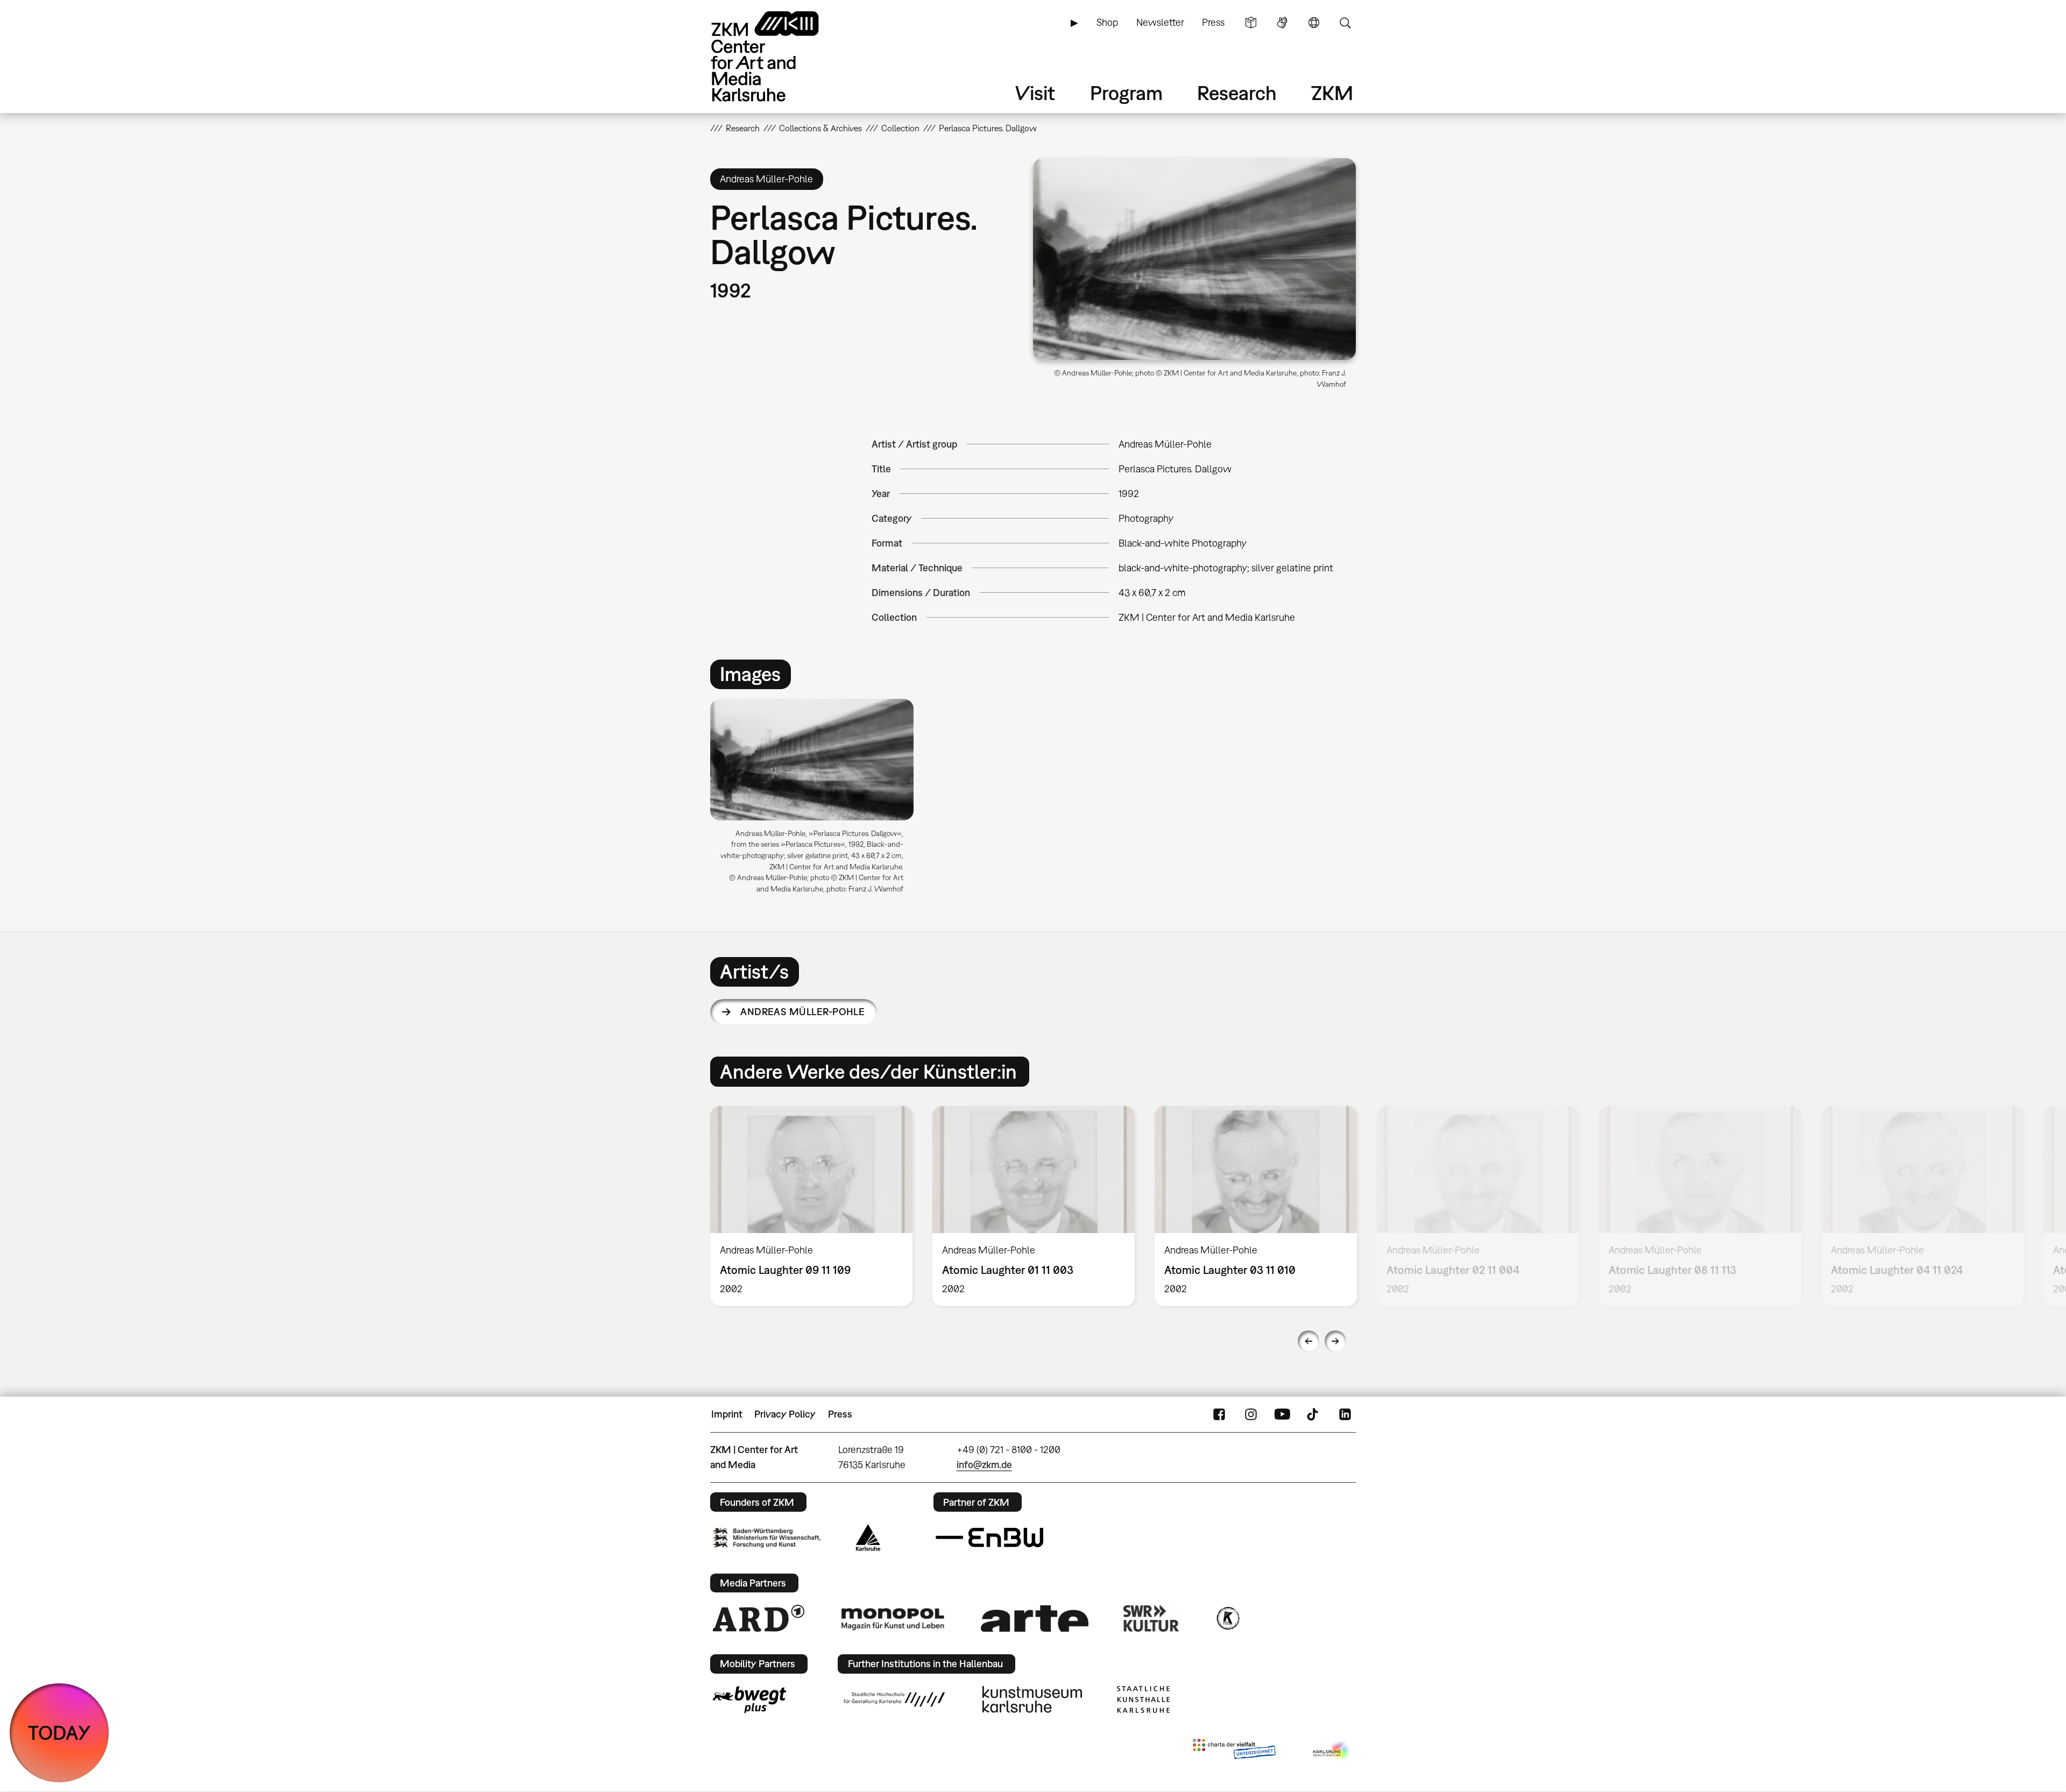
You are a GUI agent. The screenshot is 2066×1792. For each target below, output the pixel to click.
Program (1126, 93)
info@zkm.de (984, 1465)
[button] (1194, 259)
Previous (1308, 1341)
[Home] (780, 56)
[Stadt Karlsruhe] (868, 1538)
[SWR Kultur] (1151, 1618)
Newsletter (1160, 22)
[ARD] (759, 1618)
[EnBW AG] (989, 1538)
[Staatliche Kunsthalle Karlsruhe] (1143, 1699)
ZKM (1332, 93)
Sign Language (1282, 23)
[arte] (1035, 1619)
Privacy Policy (785, 1414)
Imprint (727, 1414)
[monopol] (893, 1618)
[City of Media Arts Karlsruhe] (1332, 1751)
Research (1237, 93)
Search (1345, 23)
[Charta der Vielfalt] (1234, 1751)
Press (1213, 22)
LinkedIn (1345, 1414)
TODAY (59, 1733)
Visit (1035, 93)
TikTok (1314, 1414)
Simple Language (1251, 23)
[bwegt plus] (749, 1699)
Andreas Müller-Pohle (802, 1012)
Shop (1107, 22)
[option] (817, 800)
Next (1335, 1341)
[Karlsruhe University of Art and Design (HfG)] (894, 1699)
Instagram (1251, 1414)
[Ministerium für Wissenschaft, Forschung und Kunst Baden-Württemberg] (767, 1538)
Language (1314, 23)
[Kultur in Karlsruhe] (1227, 1618)
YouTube (1282, 1414)
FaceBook (1219, 1414)
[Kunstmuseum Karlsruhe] (1032, 1699)
